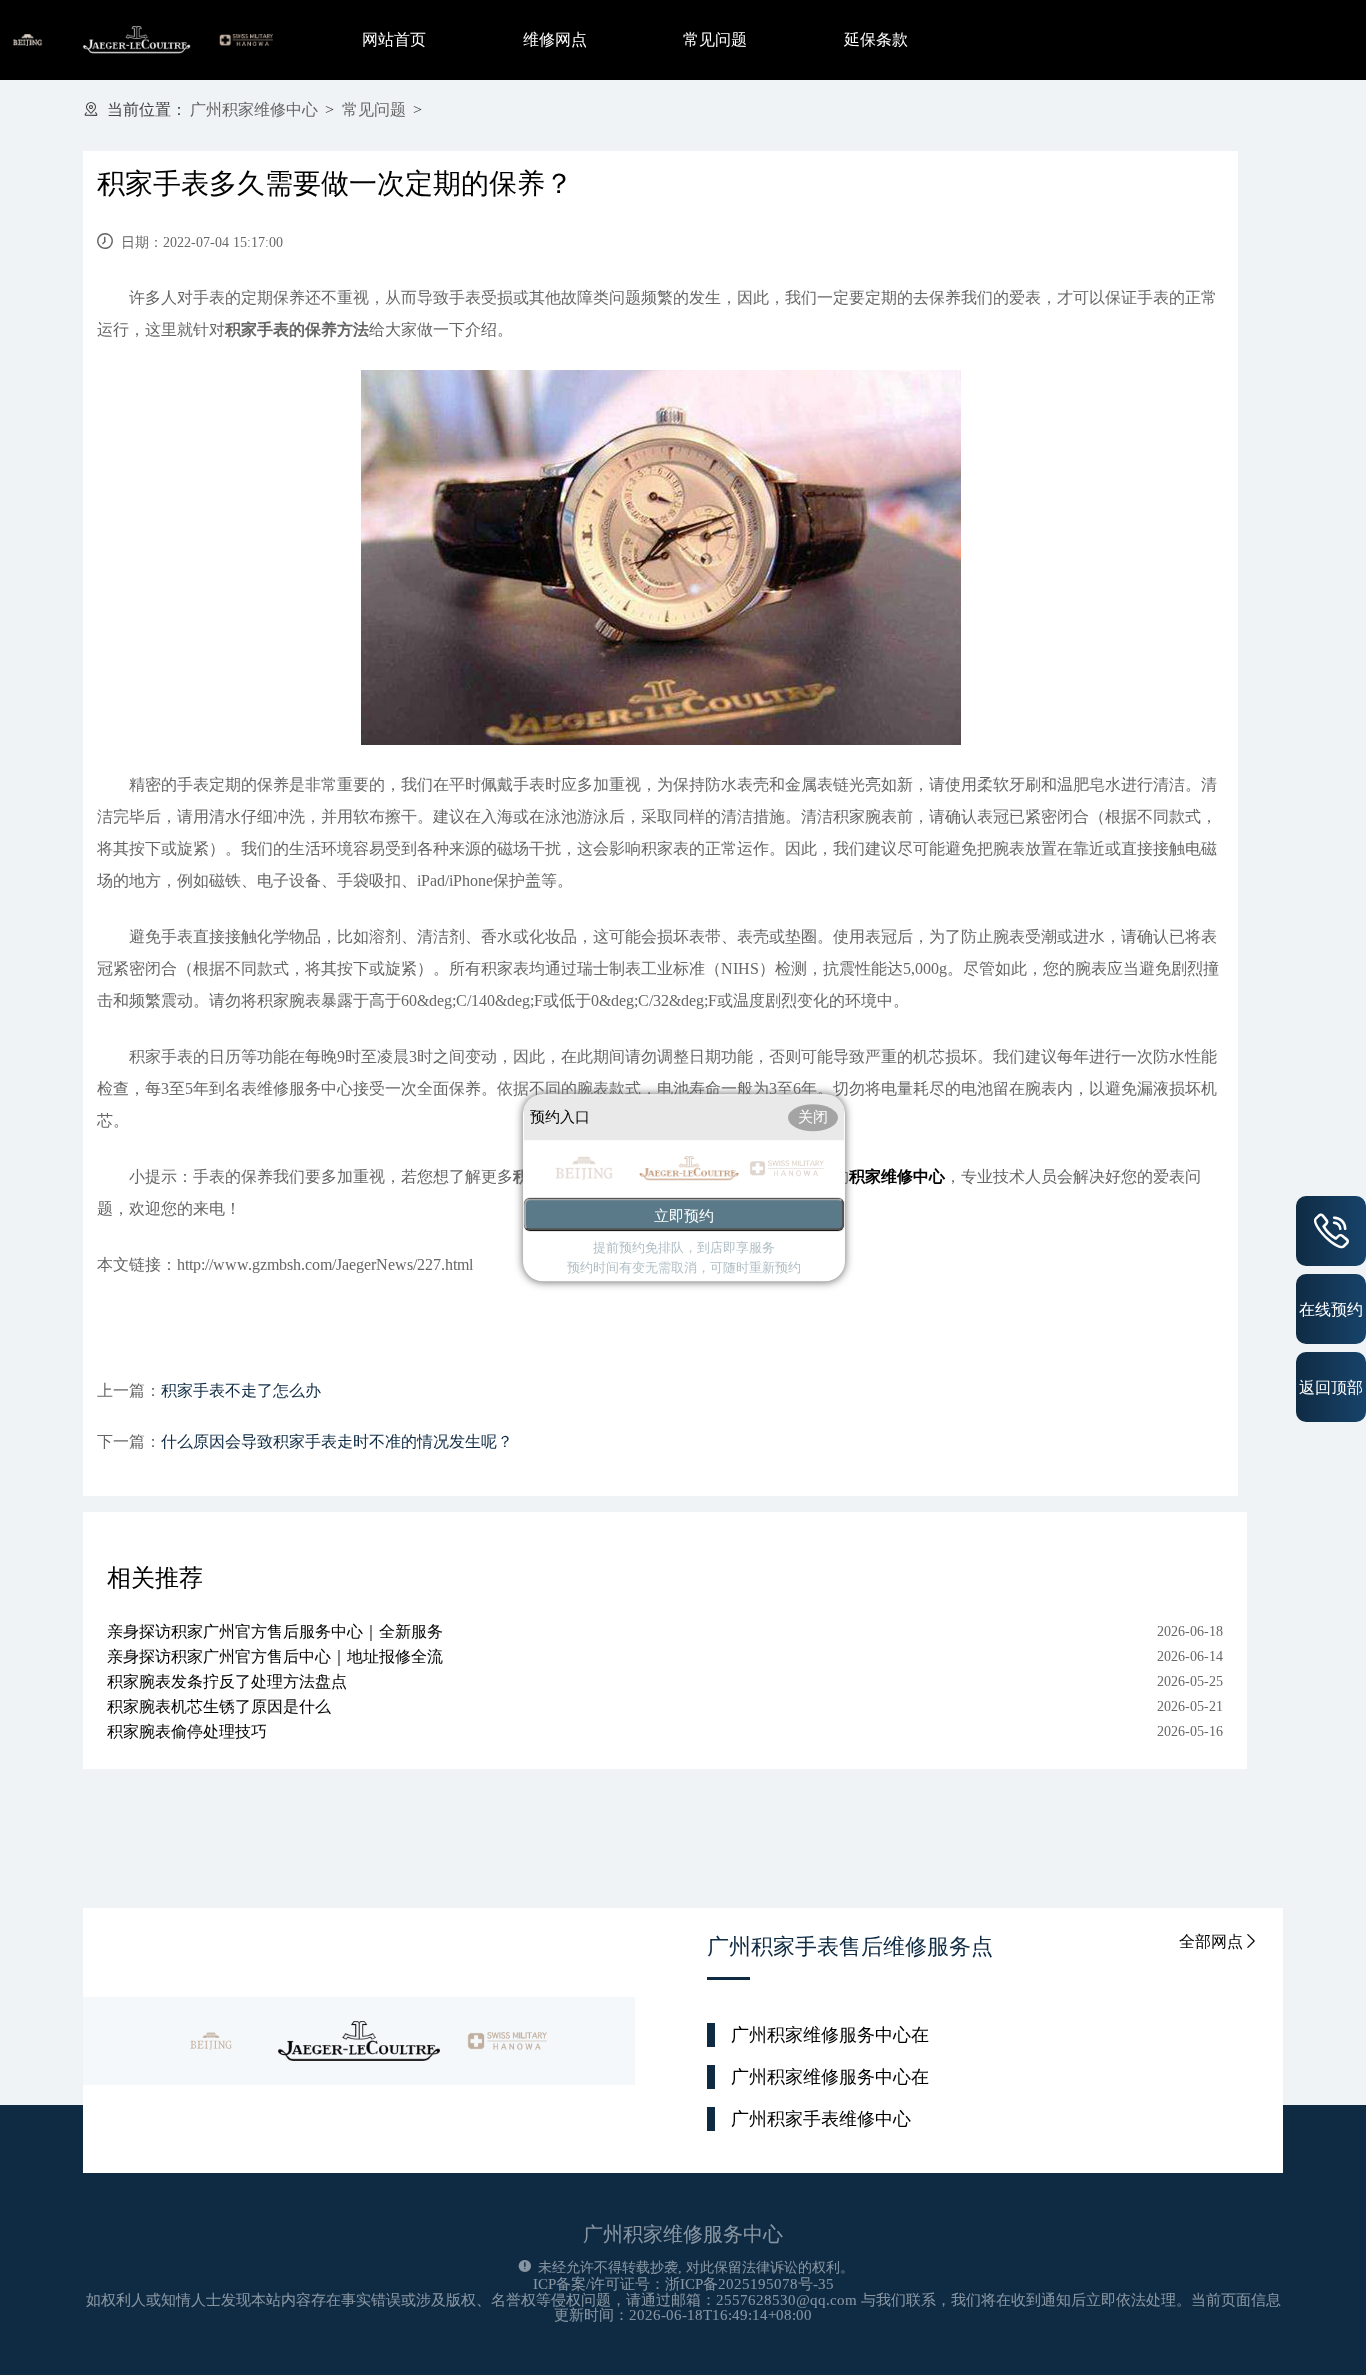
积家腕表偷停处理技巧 (187, 1731)
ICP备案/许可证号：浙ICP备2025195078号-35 (683, 2284)
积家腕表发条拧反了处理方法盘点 (227, 1681)
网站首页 (394, 39)
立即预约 (684, 1215)
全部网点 (1211, 1941)
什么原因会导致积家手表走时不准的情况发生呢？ (337, 1441)
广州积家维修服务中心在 (830, 2035)
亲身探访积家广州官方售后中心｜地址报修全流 (275, 1656)
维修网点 (555, 39)
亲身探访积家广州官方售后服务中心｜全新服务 (275, 1631)
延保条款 (876, 39)
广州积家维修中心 (254, 109)
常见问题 (715, 39)
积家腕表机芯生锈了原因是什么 (219, 1706)
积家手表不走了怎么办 (241, 1390)
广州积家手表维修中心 (821, 2119)
